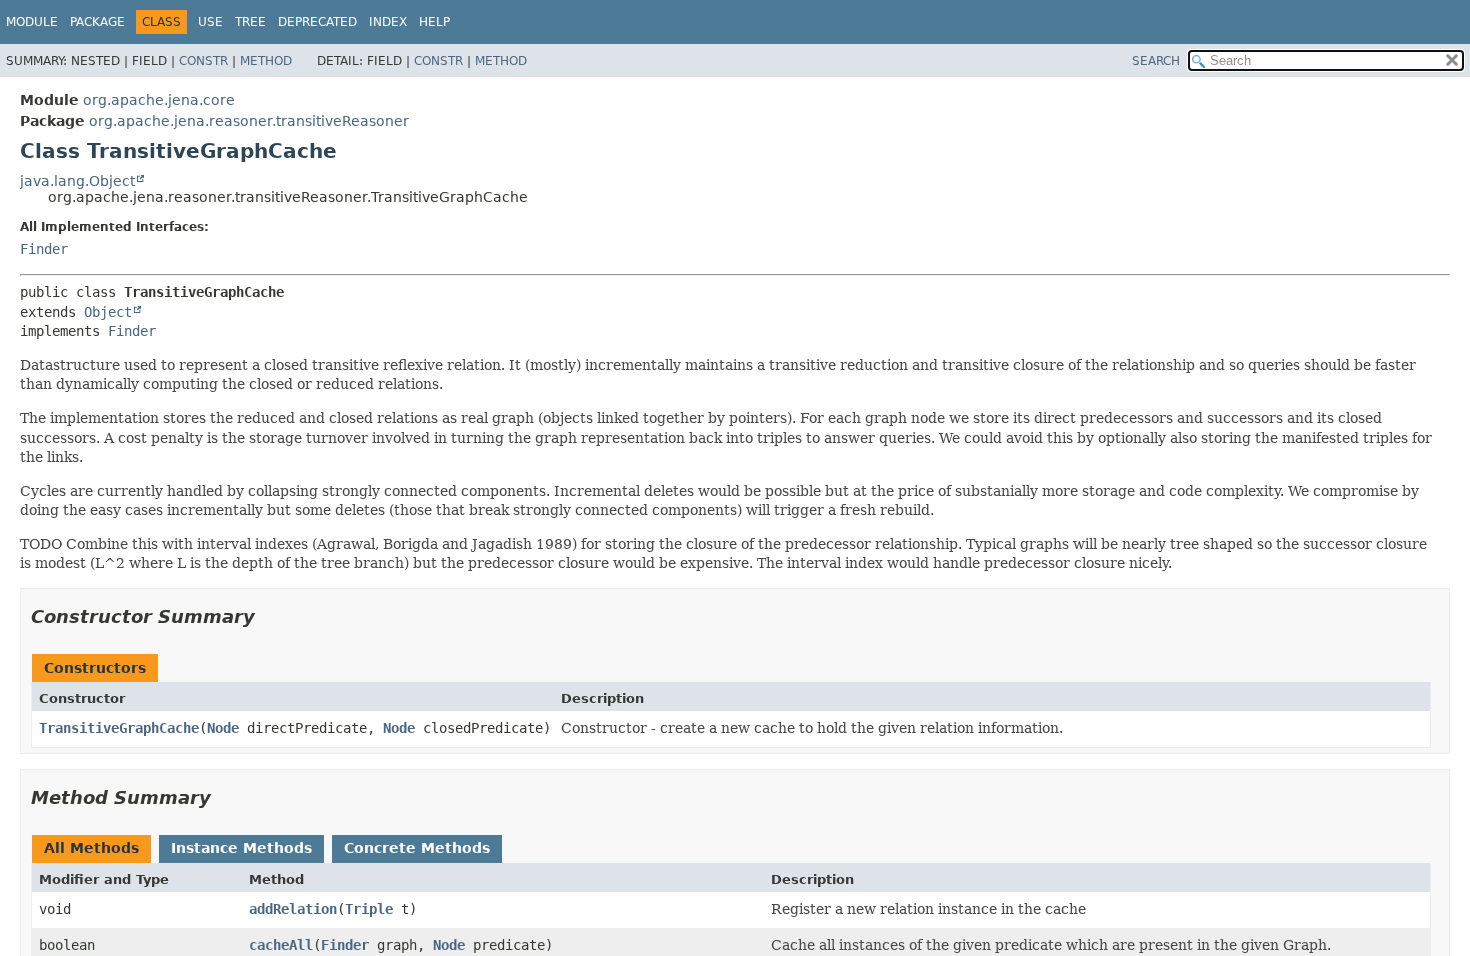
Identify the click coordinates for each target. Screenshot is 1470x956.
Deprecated (317, 22)
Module (32, 22)
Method (266, 61)
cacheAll (281, 945)
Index (388, 22)
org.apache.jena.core (159, 100)
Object (108, 312)
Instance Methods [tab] (241, 848)
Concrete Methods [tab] (417, 848)
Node (223, 728)
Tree (250, 22)
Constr (203, 61)
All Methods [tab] (91, 848)
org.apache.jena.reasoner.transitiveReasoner (249, 121)
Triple (369, 909)
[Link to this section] (269, 616)
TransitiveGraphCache (119, 728)
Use (210, 22)
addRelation (293, 909)
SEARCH (1156, 61)
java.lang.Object (77, 181)
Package (97, 22)
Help (434, 22)
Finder (44, 249)
